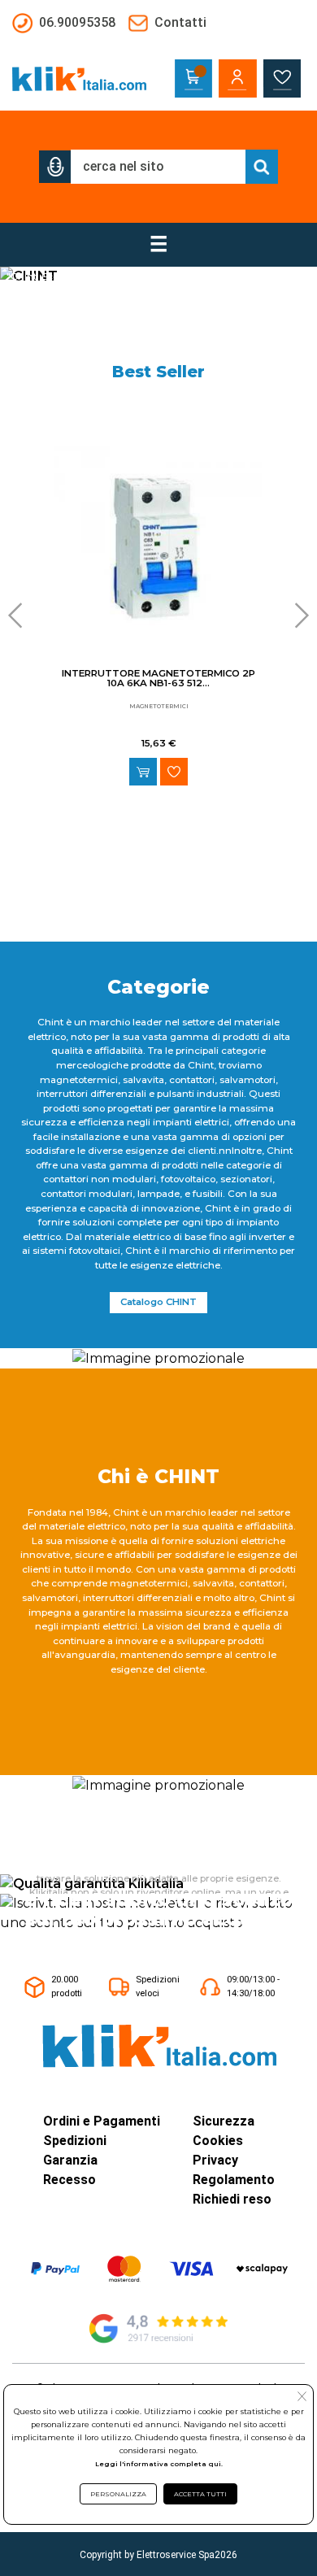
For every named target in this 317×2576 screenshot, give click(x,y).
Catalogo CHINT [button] (158, 1302)
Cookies (218, 2141)
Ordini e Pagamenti (102, 2121)
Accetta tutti (200, 2494)
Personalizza (118, 2494)
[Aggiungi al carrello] (143, 772)
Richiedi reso (232, 2199)
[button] (55, 167)
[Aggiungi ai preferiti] (174, 772)
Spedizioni (75, 2141)
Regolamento (234, 2180)
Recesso (69, 2180)
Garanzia (70, 2160)
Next (297, 616)
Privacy (215, 2160)
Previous (20, 616)
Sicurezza (224, 2121)
